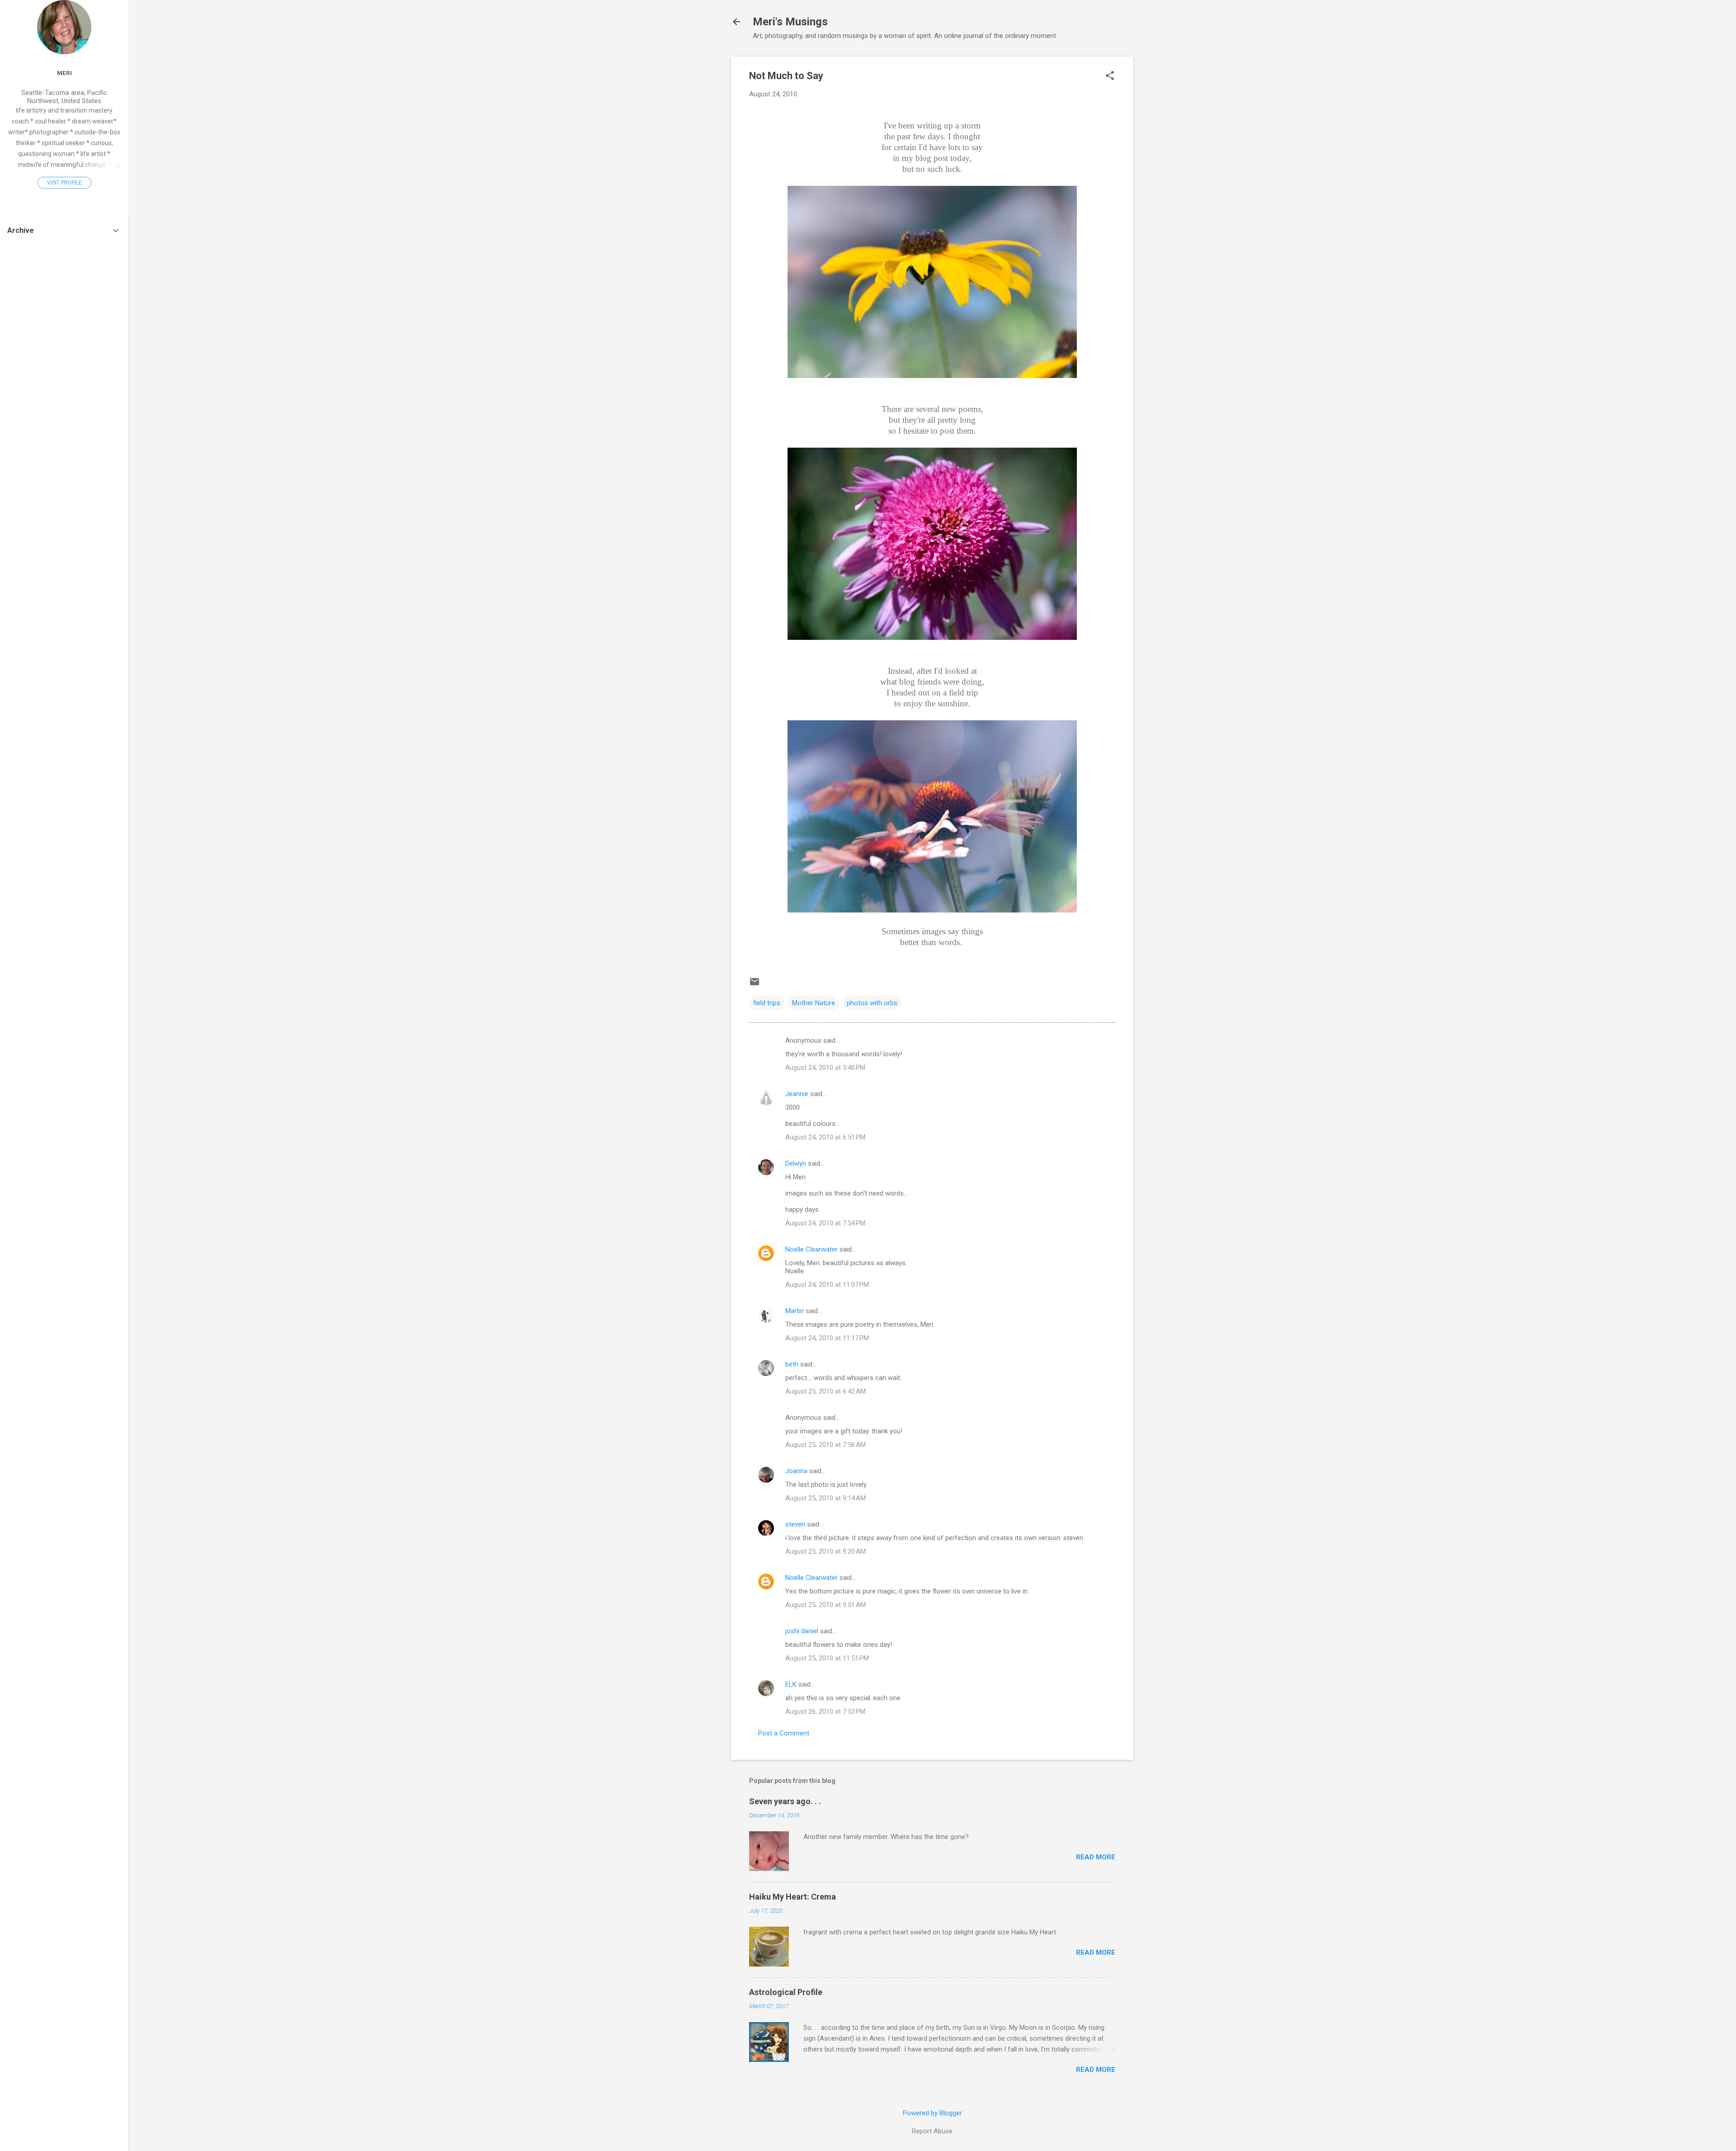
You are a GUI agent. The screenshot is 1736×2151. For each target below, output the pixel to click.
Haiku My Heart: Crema (793, 1897)
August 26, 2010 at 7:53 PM (825, 1711)
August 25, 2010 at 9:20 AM (826, 1551)
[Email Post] (755, 985)
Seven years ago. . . (785, 1801)
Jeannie (797, 1094)
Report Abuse (932, 2131)
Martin (795, 1311)
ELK (791, 1684)
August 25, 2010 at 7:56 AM (826, 1445)
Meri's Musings (790, 22)
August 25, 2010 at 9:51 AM (826, 1605)
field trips (767, 1003)
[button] (1110, 76)
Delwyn (796, 1163)
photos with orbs (872, 1003)
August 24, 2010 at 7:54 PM (825, 1223)
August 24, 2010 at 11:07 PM (827, 1285)
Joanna (796, 1471)
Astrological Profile (786, 1992)
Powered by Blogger (932, 2113)
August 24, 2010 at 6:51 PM (825, 1137)
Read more (1096, 1857)
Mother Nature (814, 1003)
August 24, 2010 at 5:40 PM (825, 1068)
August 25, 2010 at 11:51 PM (827, 1658)
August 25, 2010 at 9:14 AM (826, 1498)
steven (795, 1524)
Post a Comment (784, 1733)
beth (792, 1364)
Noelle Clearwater (811, 1249)
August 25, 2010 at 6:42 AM (826, 1391)
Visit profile (64, 183)
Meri (64, 73)
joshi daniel (802, 1631)
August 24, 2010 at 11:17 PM (827, 1338)
